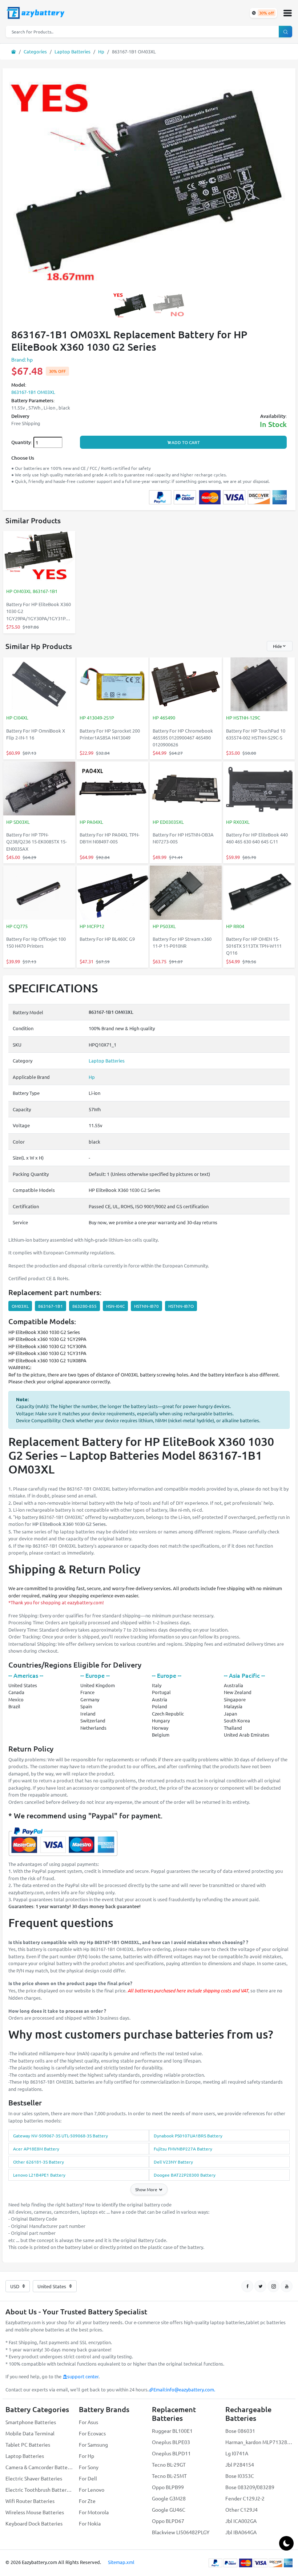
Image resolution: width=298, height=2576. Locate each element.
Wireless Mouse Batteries (35, 2512)
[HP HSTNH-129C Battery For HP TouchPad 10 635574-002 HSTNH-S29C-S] (259, 685)
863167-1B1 (51, 1306)
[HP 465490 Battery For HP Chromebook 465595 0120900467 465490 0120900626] (186, 685)
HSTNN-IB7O (181, 1306)
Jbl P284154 (240, 2464)
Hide (277, 646)
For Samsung (93, 2444)
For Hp (86, 2456)
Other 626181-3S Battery (39, 2162)
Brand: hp (22, 359)
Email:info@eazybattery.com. (184, 2389)
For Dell (88, 2478)
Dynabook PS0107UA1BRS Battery (188, 2136)
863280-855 (84, 1306)
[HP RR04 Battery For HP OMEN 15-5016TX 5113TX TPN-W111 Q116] (259, 893)
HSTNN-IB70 (146, 1306)
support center (83, 2376)
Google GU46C (169, 2510)
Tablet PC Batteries (28, 2444)
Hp (101, 51)
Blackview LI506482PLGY (181, 2532)
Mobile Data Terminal (30, 2433)
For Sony (89, 2467)
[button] (287, 13)
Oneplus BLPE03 (171, 2442)
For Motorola (94, 2512)
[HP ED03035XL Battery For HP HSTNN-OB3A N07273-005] (186, 789)
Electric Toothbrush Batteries (39, 2490)
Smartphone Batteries (31, 2422)
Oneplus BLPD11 (171, 2453)
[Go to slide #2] (168, 305)
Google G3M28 (169, 2498)
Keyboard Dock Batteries (34, 2523)
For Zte (87, 2501)
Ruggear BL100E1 (172, 2431)
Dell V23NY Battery (173, 2162)
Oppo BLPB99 (168, 2487)
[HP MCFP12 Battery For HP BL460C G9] (113, 893)
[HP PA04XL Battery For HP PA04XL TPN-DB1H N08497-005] (113, 789)
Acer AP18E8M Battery (36, 2149)
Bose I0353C (240, 2476)
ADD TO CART (186, 442)
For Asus (88, 2422)
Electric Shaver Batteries (34, 2478)
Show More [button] (147, 2189)
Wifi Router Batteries (30, 2501)
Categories (35, 51)
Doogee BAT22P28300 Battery (185, 2175)
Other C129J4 (241, 2510)
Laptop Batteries (73, 51)
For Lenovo (92, 2490)
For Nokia (90, 2523)
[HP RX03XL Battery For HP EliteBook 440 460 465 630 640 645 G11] (259, 789)
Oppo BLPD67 (168, 2521)
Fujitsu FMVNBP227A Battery (183, 2149)
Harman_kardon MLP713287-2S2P (259, 2442)
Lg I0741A (237, 2453)
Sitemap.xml (121, 2562)
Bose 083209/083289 (250, 2487)
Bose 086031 (240, 2431)
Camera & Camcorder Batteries (39, 2467)
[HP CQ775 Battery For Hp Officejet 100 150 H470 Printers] (39, 893)
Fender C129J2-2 (245, 2498)
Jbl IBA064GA (241, 2532)
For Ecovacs (92, 2433)
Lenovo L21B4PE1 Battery (39, 2175)
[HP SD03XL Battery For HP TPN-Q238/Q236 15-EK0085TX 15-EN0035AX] (39, 789)
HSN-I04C (115, 1306)
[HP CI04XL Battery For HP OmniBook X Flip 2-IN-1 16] (39, 685)
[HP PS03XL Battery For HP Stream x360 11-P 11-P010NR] (186, 893)
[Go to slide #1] (130, 305)
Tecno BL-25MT (169, 2476)
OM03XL (20, 1306)
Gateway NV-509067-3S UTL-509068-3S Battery (61, 2136)
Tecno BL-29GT (169, 2464)
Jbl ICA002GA (241, 2521)
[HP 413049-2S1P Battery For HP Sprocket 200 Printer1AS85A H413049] (113, 685)
